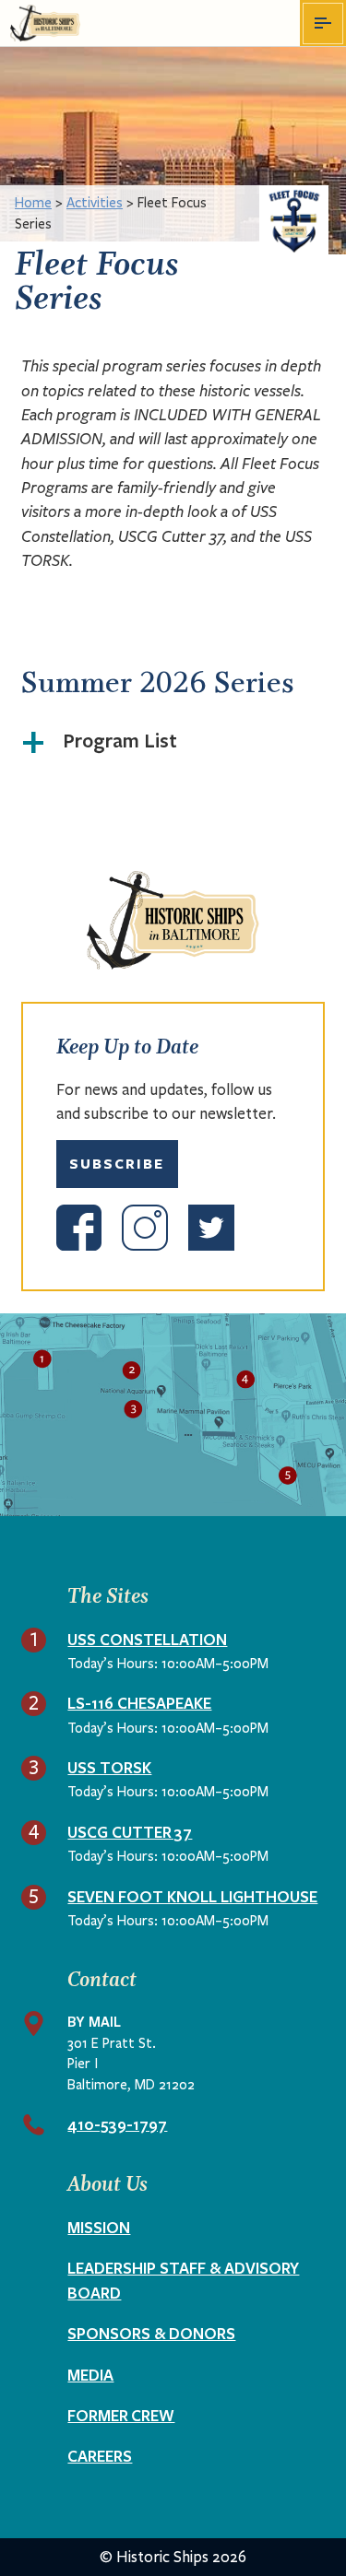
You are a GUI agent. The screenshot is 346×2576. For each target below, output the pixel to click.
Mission (99, 2227)
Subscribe (117, 1164)
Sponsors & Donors (151, 2333)
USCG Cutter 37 (130, 1832)
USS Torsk (109, 1767)
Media (90, 2375)
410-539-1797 (117, 2124)
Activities (95, 203)
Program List (120, 740)
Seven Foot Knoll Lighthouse (192, 1896)
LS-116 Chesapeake (139, 1703)
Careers (100, 2456)
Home (33, 203)
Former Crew (121, 2415)
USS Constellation (147, 1639)
